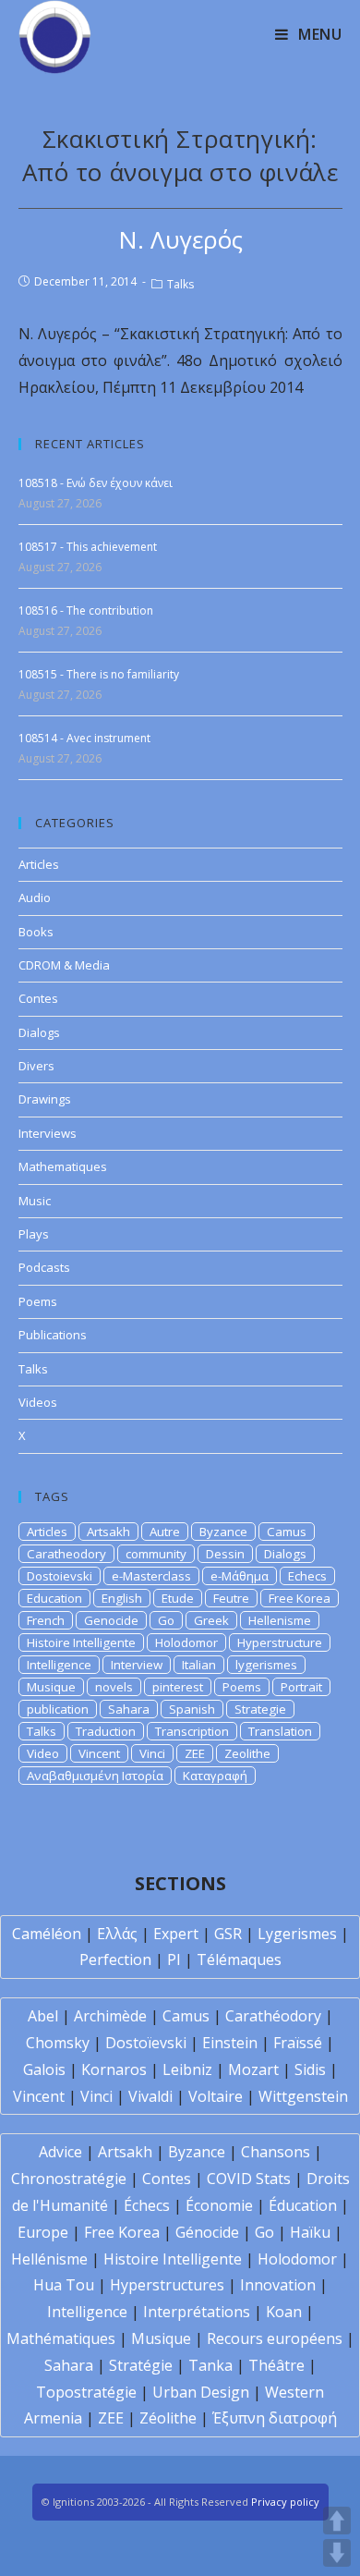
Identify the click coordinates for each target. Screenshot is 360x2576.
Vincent (99, 1753)
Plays (34, 1234)
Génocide (207, 2232)
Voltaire (216, 2096)
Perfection (115, 1959)
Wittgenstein (303, 2096)
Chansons (276, 2152)
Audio (35, 897)
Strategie (260, 1709)
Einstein (230, 2043)
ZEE (195, 1753)
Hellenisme (280, 1620)
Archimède (110, 2016)
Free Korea (300, 1598)
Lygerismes (297, 1934)
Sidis (310, 2069)
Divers (36, 1066)
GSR (228, 1934)
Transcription (192, 1731)
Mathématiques (61, 2338)
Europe (43, 2232)
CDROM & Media (64, 965)
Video (43, 1753)
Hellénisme (49, 2259)
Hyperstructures (167, 2285)
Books (36, 932)
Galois (44, 2069)
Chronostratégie (69, 2179)
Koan (284, 2312)
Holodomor (186, 1642)
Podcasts (44, 1267)
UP (337, 2521)
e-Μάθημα (240, 1576)
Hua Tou (64, 2285)
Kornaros (114, 2069)
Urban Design (201, 2392)
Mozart (253, 2069)
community (156, 1554)
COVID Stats (249, 2179)
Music (35, 1201)
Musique (51, 1687)
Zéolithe (168, 2418)
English (122, 1598)
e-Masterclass (151, 1576)
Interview (137, 1665)
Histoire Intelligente (81, 1642)
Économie (219, 2205)
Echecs (307, 1576)
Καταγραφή (215, 1776)
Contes (38, 998)
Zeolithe (247, 1753)
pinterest (178, 1687)
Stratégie (141, 2365)
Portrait (301, 1687)
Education (54, 1598)
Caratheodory (66, 1554)
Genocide (111, 1620)
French (46, 1620)
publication (58, 1709)
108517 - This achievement (88, 547)
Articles (39, 864)
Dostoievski (60, 1576)
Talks (180, 284)
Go (166, 1620)
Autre (165, 1532)
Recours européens (275, 2338)
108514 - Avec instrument (84, 738)
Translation (280, 1731)
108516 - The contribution (86, 610)
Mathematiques (63, 1166)
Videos (38, 1402)
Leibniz (187, 2069)
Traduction (106, 1731)
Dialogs (39, 1032)
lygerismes (266, 1665)
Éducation (303, 2205)
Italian (199, 1665)
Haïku (310, 2232)
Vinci (152, 1753)
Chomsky (58, 2043)
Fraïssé (298, 2043)
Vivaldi (150, 2096)
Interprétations (197, 2312)
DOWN (337, 2553)
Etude (178, 1598)
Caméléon (47, 1934)
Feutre (231, 1598)
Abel (43, 2016)
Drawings (45, 1099)
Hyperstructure (280, 1642)
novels (114, 1687)
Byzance (223, 1532)
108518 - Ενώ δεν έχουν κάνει (96, 483)
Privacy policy (285, 2502)
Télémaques (239, 1959)
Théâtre (276, 2365)
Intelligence (59, 1665)
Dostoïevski (146, 2043)
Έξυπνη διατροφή (275, 2418)
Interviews (48, 1133)
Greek (211, 1620)
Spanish (192, 1709)
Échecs (147, 2205)
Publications (53, 1335)
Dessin (225, 1554)
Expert (176, 1934)
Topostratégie (86, 2392)
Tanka (210, 2365)
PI (174, 1959)
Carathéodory (273, 2016)
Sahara (129, 1709)
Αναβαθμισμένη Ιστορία (95, 1776)
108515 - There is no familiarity (99, 674)
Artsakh (108, 1532)
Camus (287, 1532)
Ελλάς (117, 1934)
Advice (60, 2152)
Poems (38, 1301)
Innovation (278, 2285)
